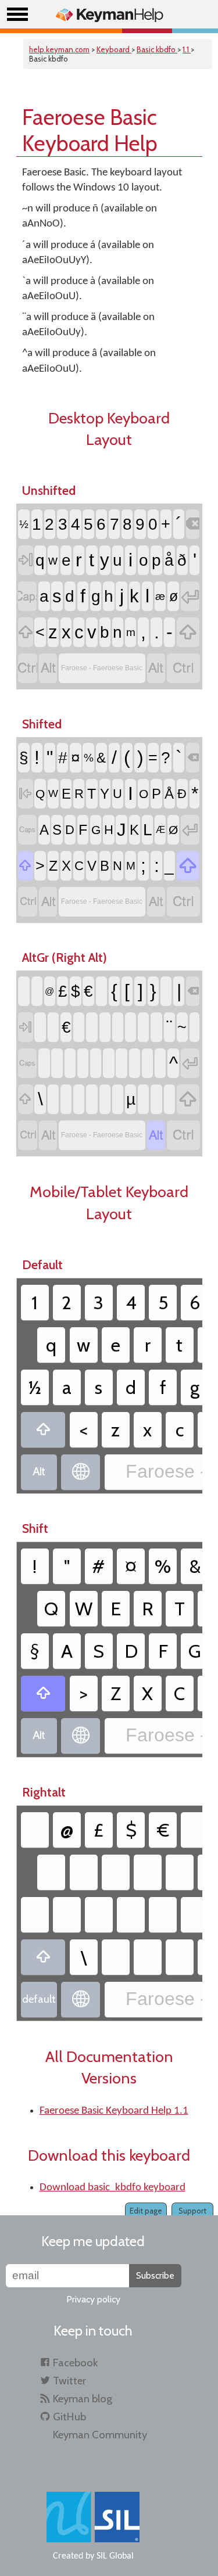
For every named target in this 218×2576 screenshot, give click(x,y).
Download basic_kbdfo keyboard (112, 2188)
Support (192, 2211)
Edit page (146, 2211)
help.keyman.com (59, 49)
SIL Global (115, 2556)
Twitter (69, 2381)
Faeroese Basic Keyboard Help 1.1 (114, 2111)
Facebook (75, 2363)
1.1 (187, 49)
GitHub (69, 2417)
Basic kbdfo (157, 49)
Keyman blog (83, 2399)
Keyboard (114, 49)
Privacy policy (93, 2299)
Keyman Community (100, 2435)
